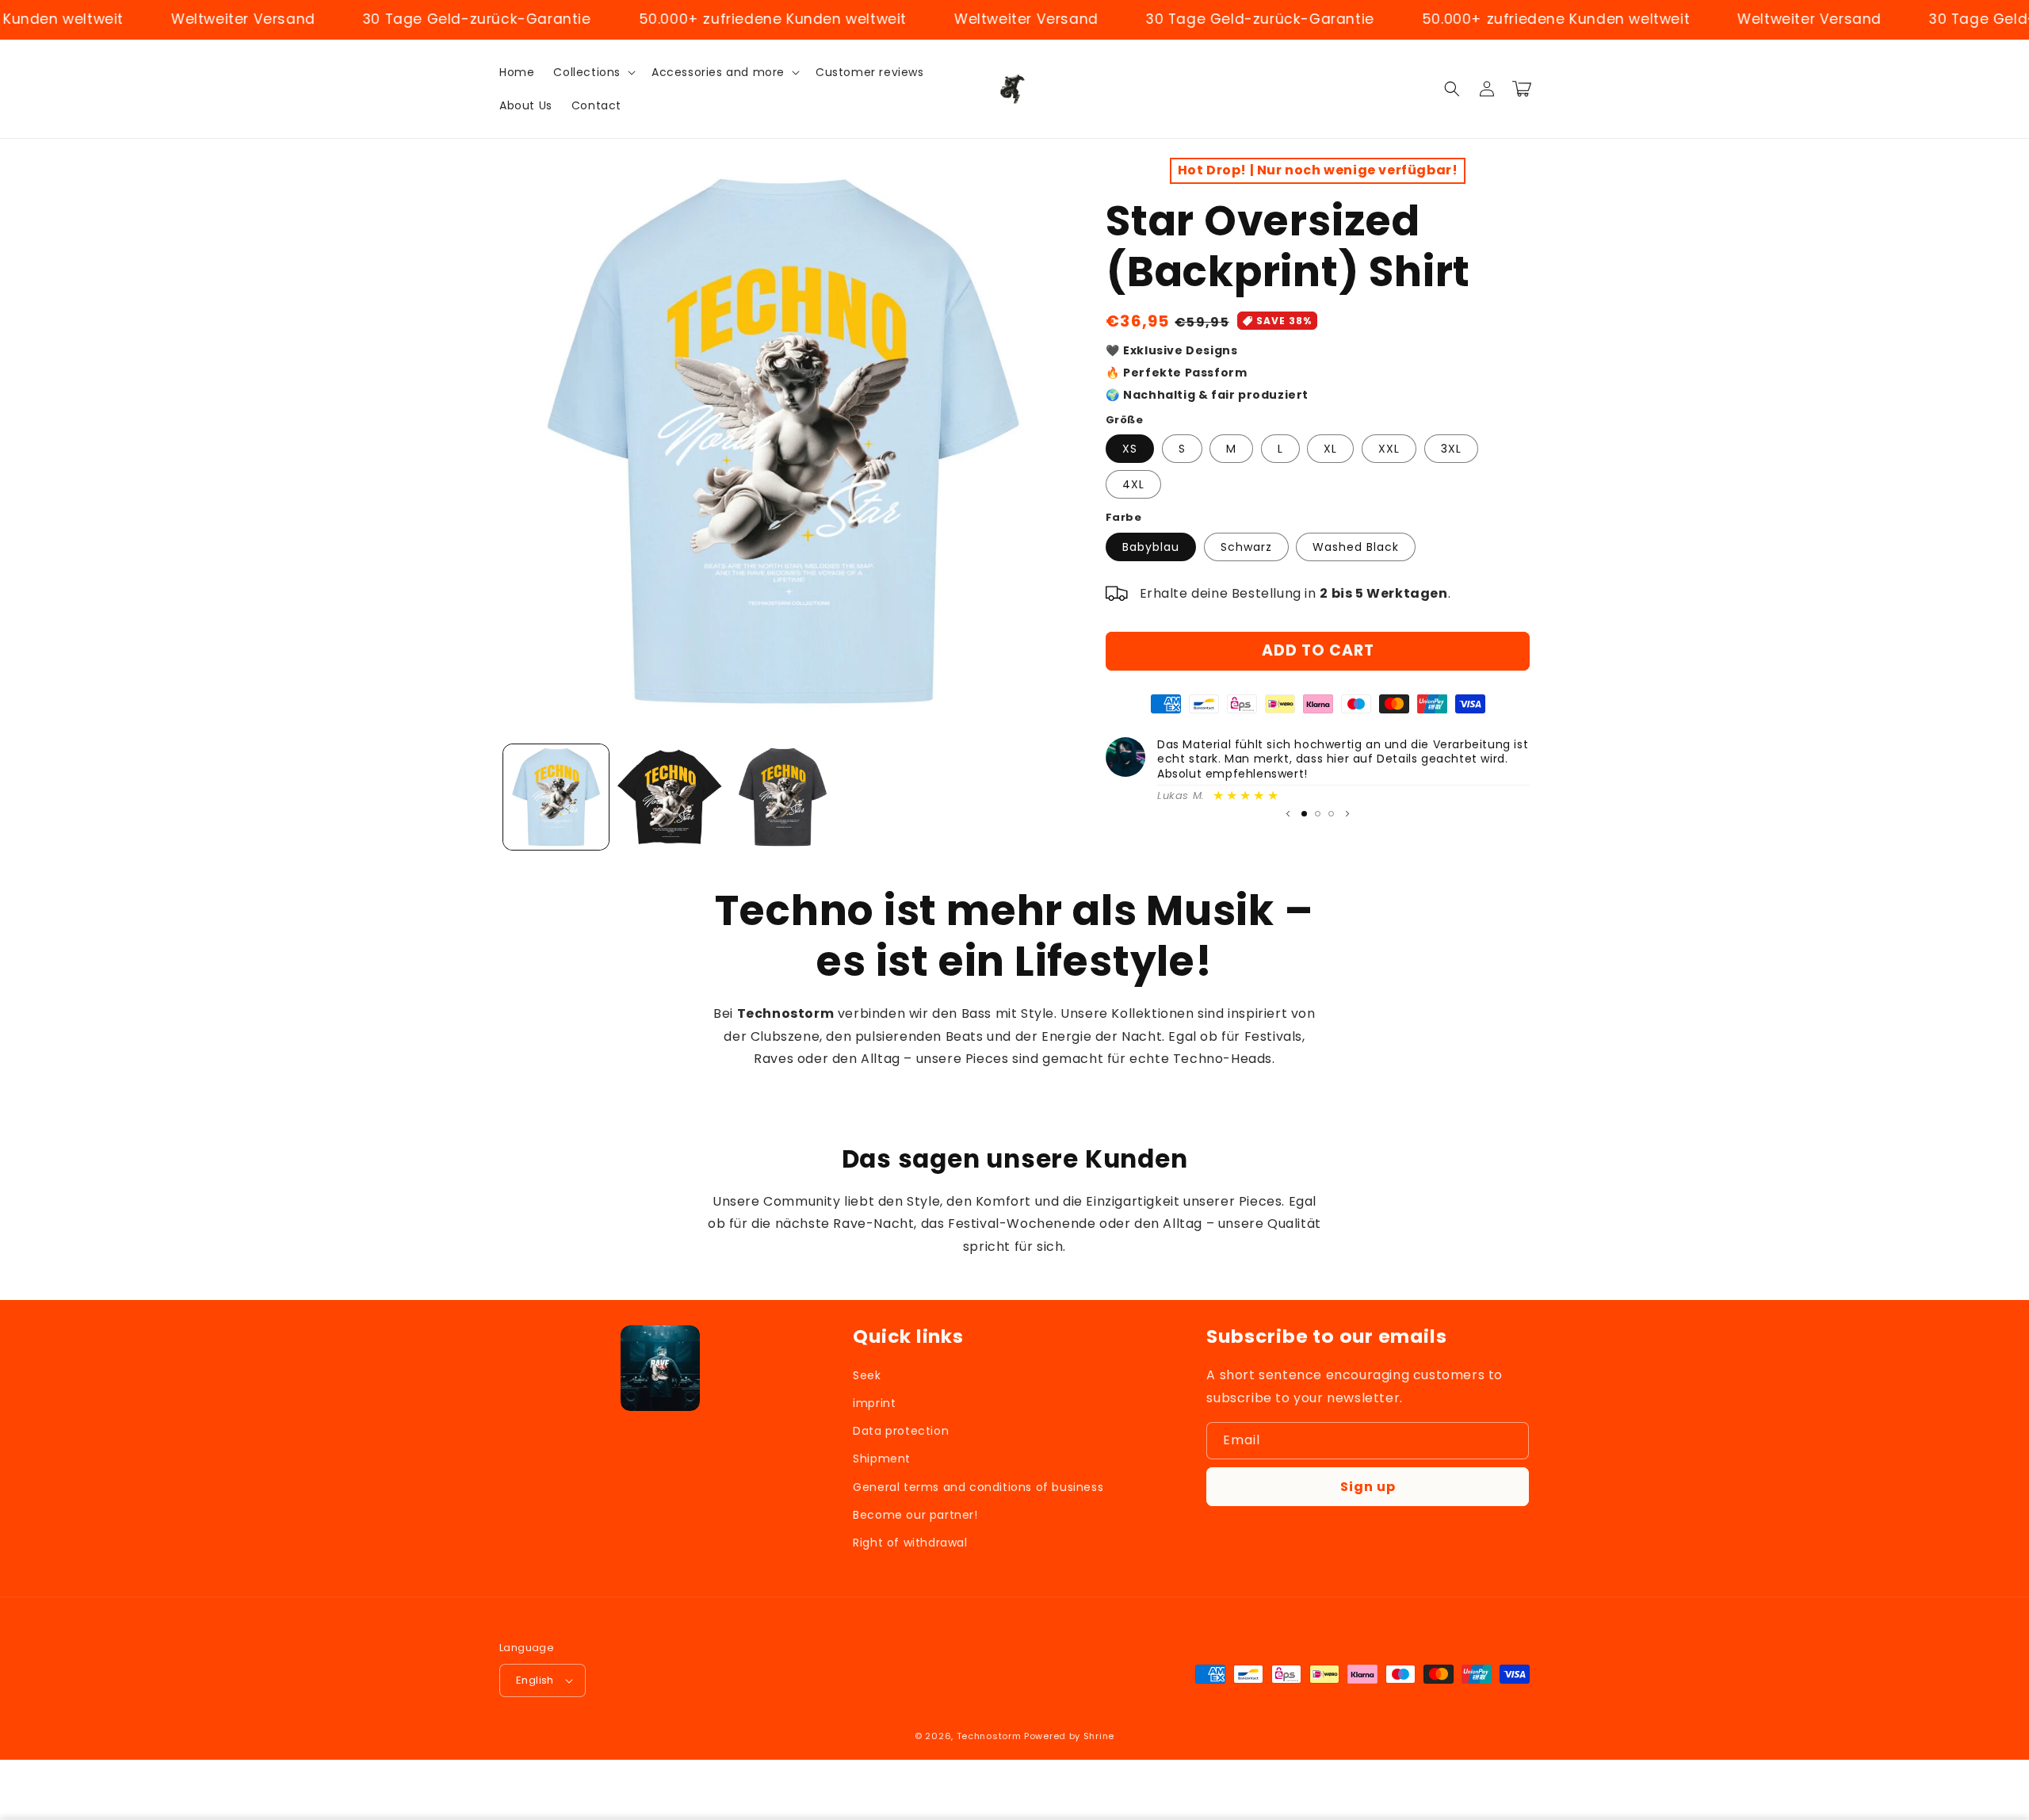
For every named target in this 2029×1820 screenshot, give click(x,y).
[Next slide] (1347, 814)
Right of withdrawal (910, 1543)
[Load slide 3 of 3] (1331, 814)
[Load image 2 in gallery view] (669, 797)
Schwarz (1246, 547)
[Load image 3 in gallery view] (783, 797)
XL (1330, 449)
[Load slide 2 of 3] (1318, 814)
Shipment (882, 1459)
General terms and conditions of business (978, 1487)
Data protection (901, 1431)
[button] (593, 72)
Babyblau (1151, 547)
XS (1130, 449)
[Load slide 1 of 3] (1304, 814)
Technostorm (989, 1736)
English (535, 1680)
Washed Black (1356, 547)
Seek (867, 1375)
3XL (1451, 449)
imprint (874, 1403)
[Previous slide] (1288, 814)
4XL (1133, 484)
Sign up (1368, 1487)
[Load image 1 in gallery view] (556, 797)
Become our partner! (915, 1515)
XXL (1389, 449)
